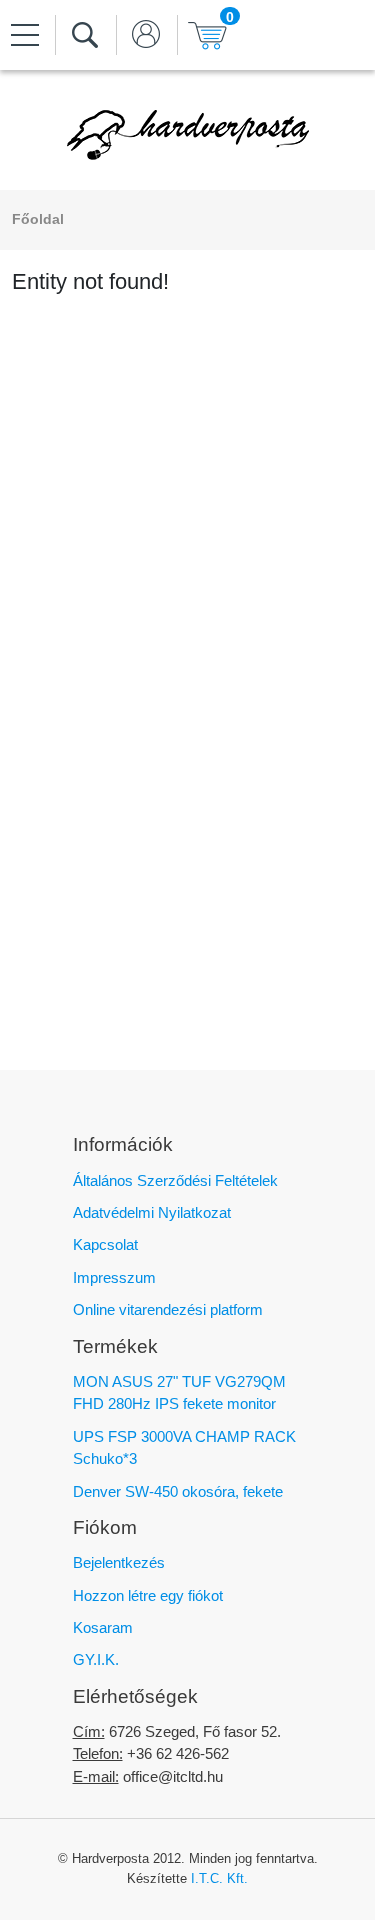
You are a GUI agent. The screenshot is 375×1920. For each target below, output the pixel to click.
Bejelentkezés (119, 1562)
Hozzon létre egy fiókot (148, 1595)
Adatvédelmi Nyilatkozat (152, 1212)
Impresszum (114, 1277)
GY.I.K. (96, 1659)
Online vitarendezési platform (168, 1309)
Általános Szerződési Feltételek (175, 1180)
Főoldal (38, 219)
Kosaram (103, 1627)
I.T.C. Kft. (219, 1878)
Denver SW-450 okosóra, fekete (178, 1491)
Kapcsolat (105, 1244)
